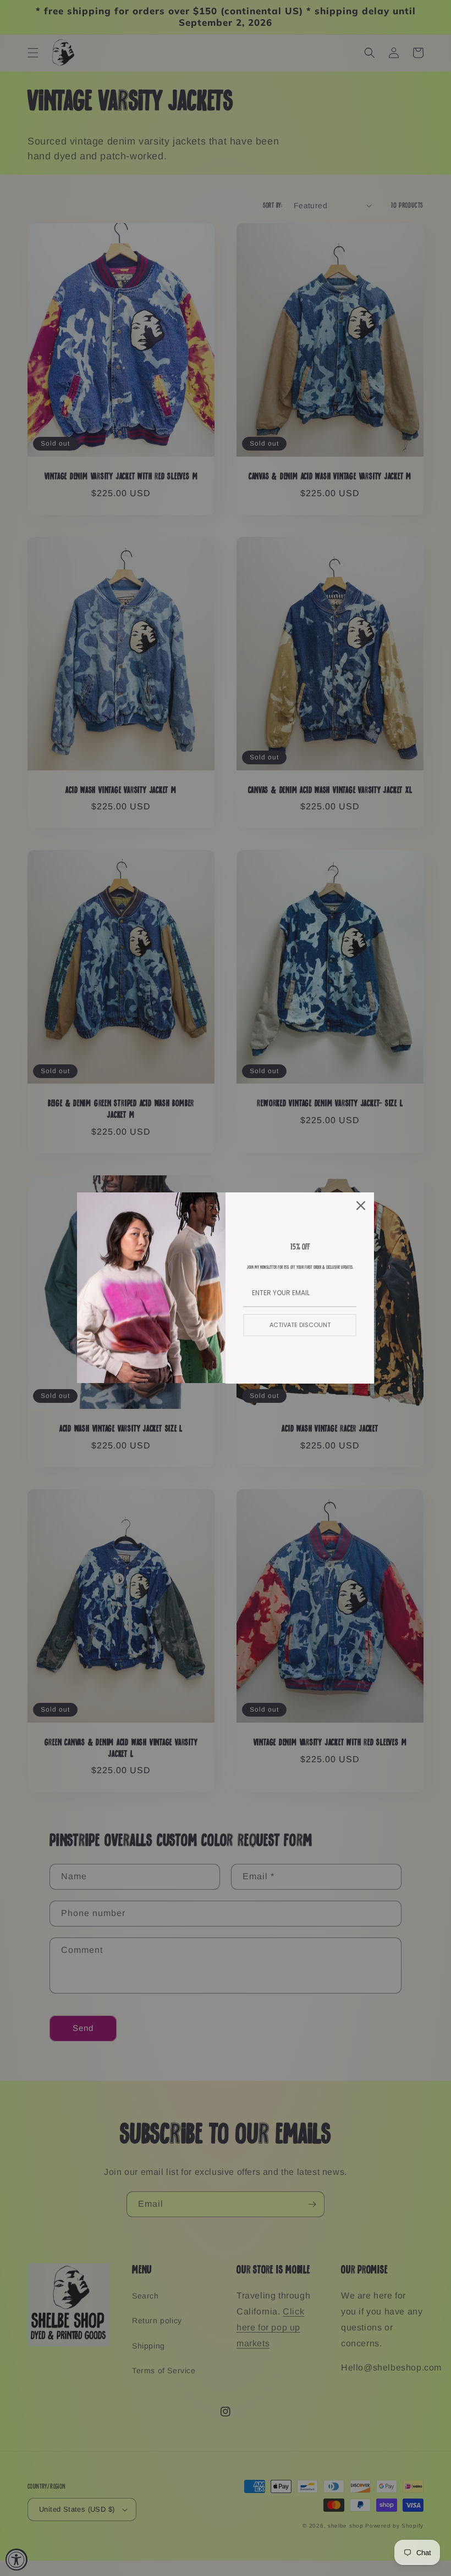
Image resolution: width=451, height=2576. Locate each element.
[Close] (361, 1206)
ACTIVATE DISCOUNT (300, 1325)
